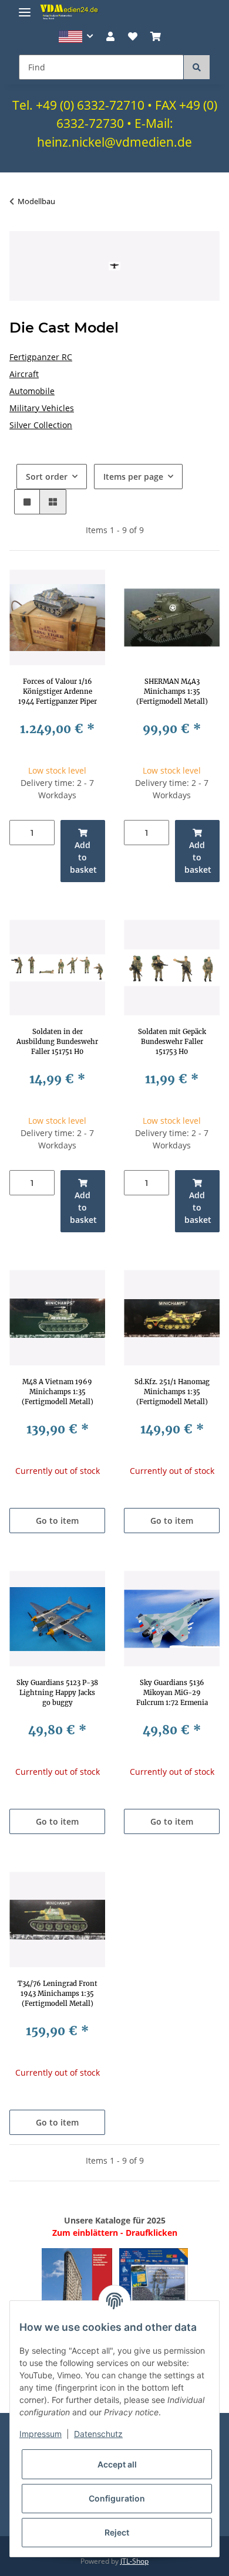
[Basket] (156, 36)
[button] (76, 37)
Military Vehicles (42, 408)
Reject (117, 2532)
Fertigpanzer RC (41, 357)
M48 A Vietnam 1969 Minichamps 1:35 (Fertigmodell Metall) (58, 1392)
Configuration (117, 2498)
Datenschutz (98, 2434)
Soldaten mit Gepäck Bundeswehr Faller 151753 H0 (172, 1042)
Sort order (47, 477)
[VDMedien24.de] (70, 12)
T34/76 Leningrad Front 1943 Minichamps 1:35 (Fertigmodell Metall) (58, 1994)
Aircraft (24, 374)
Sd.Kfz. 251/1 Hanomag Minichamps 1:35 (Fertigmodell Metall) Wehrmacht (172, 1392)
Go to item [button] (57, 1521)
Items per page (133, 477)
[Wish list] (133, 36)
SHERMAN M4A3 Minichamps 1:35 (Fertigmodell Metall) (172, 692)
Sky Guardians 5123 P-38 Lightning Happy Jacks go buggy (57, 1693)
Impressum (41, 2434)
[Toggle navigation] (25, 7)
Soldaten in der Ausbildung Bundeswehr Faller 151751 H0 (57, 1042)
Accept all (117, 2464)
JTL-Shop (134, 2561)
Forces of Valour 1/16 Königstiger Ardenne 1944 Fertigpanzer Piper (58, 692)
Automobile (32, 391)
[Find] (197, 67)
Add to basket (83, 857)
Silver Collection (41, 425)
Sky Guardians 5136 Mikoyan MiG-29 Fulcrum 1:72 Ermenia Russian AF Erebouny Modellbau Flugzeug (172, 1693)
